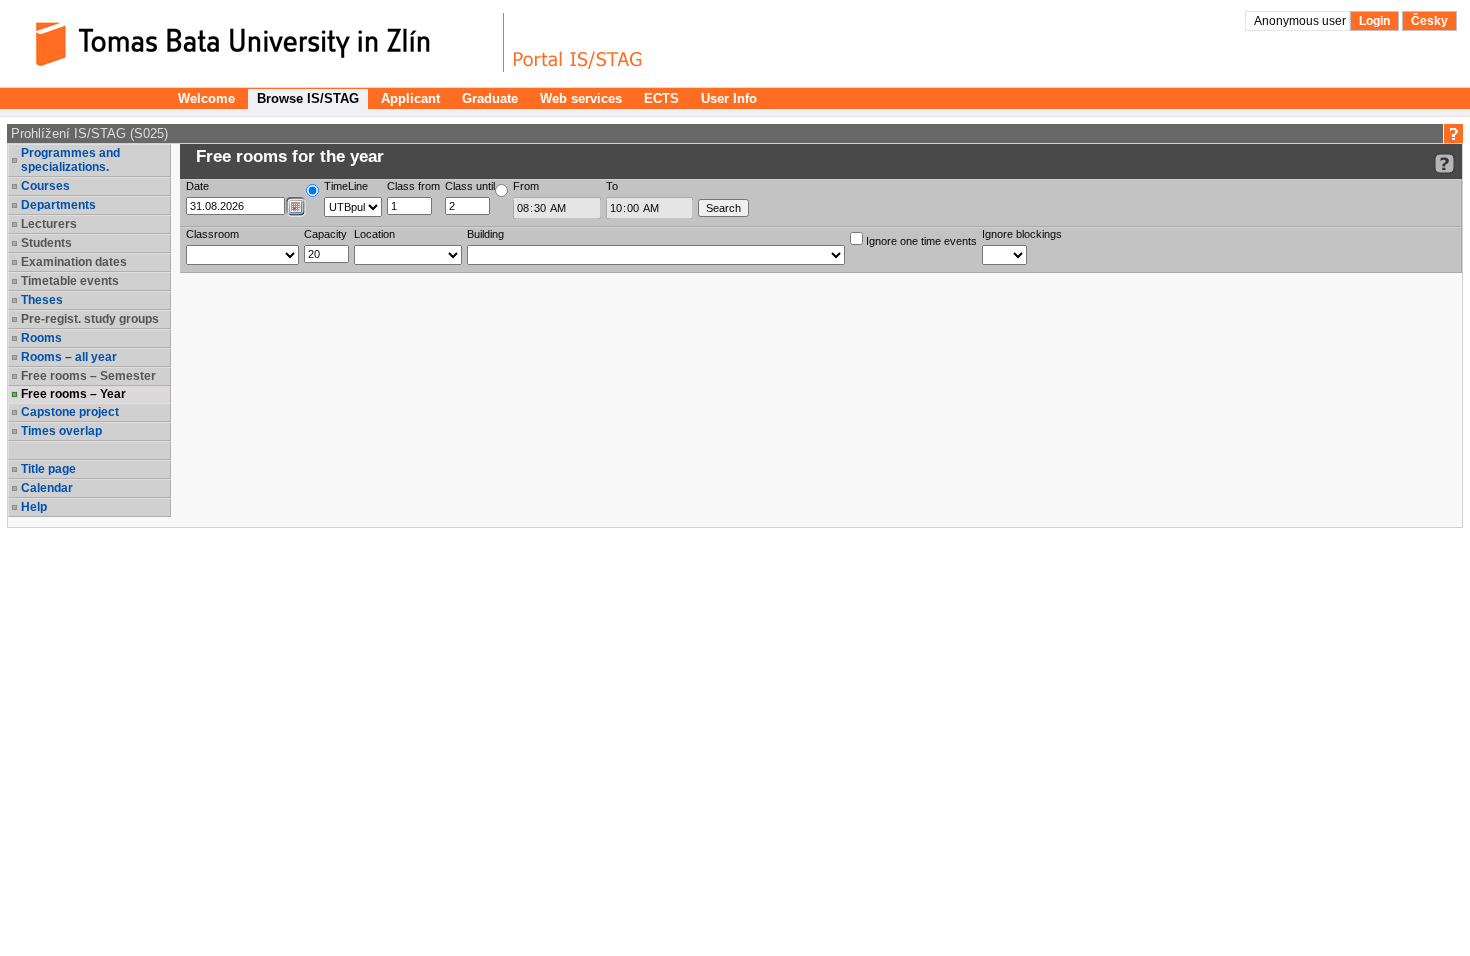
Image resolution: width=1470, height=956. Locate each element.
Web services (581, 98)
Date (197, 186)
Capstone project (70, 412)
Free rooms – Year (73, 394)
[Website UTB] (258, 42)
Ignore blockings (1022, 234)
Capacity (325, 234)
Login (1374, 21)
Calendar (47, 488)
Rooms (41, 338)
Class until (470, 186)
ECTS (661, 98)
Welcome (206, 98)
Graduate (490, 98)
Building (485, 234)
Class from (413, 186)
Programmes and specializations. (70, 160)
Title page (48, 469)
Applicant (410, 98)
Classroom (212, 234)
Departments (58, 205)
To (612, 186)
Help (34, 507)
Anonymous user (1301, 21)
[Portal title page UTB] (578, 42)
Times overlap (61, 431)
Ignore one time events (920, 241)
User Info (729, 98)
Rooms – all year (69, 357)
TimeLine (346, 186)
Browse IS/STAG (308, 98)
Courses (45, 186)
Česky (1429, 21)
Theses (42, 300)
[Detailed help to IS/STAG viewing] (1444, 163)
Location (374, 234)
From (526, 186)
